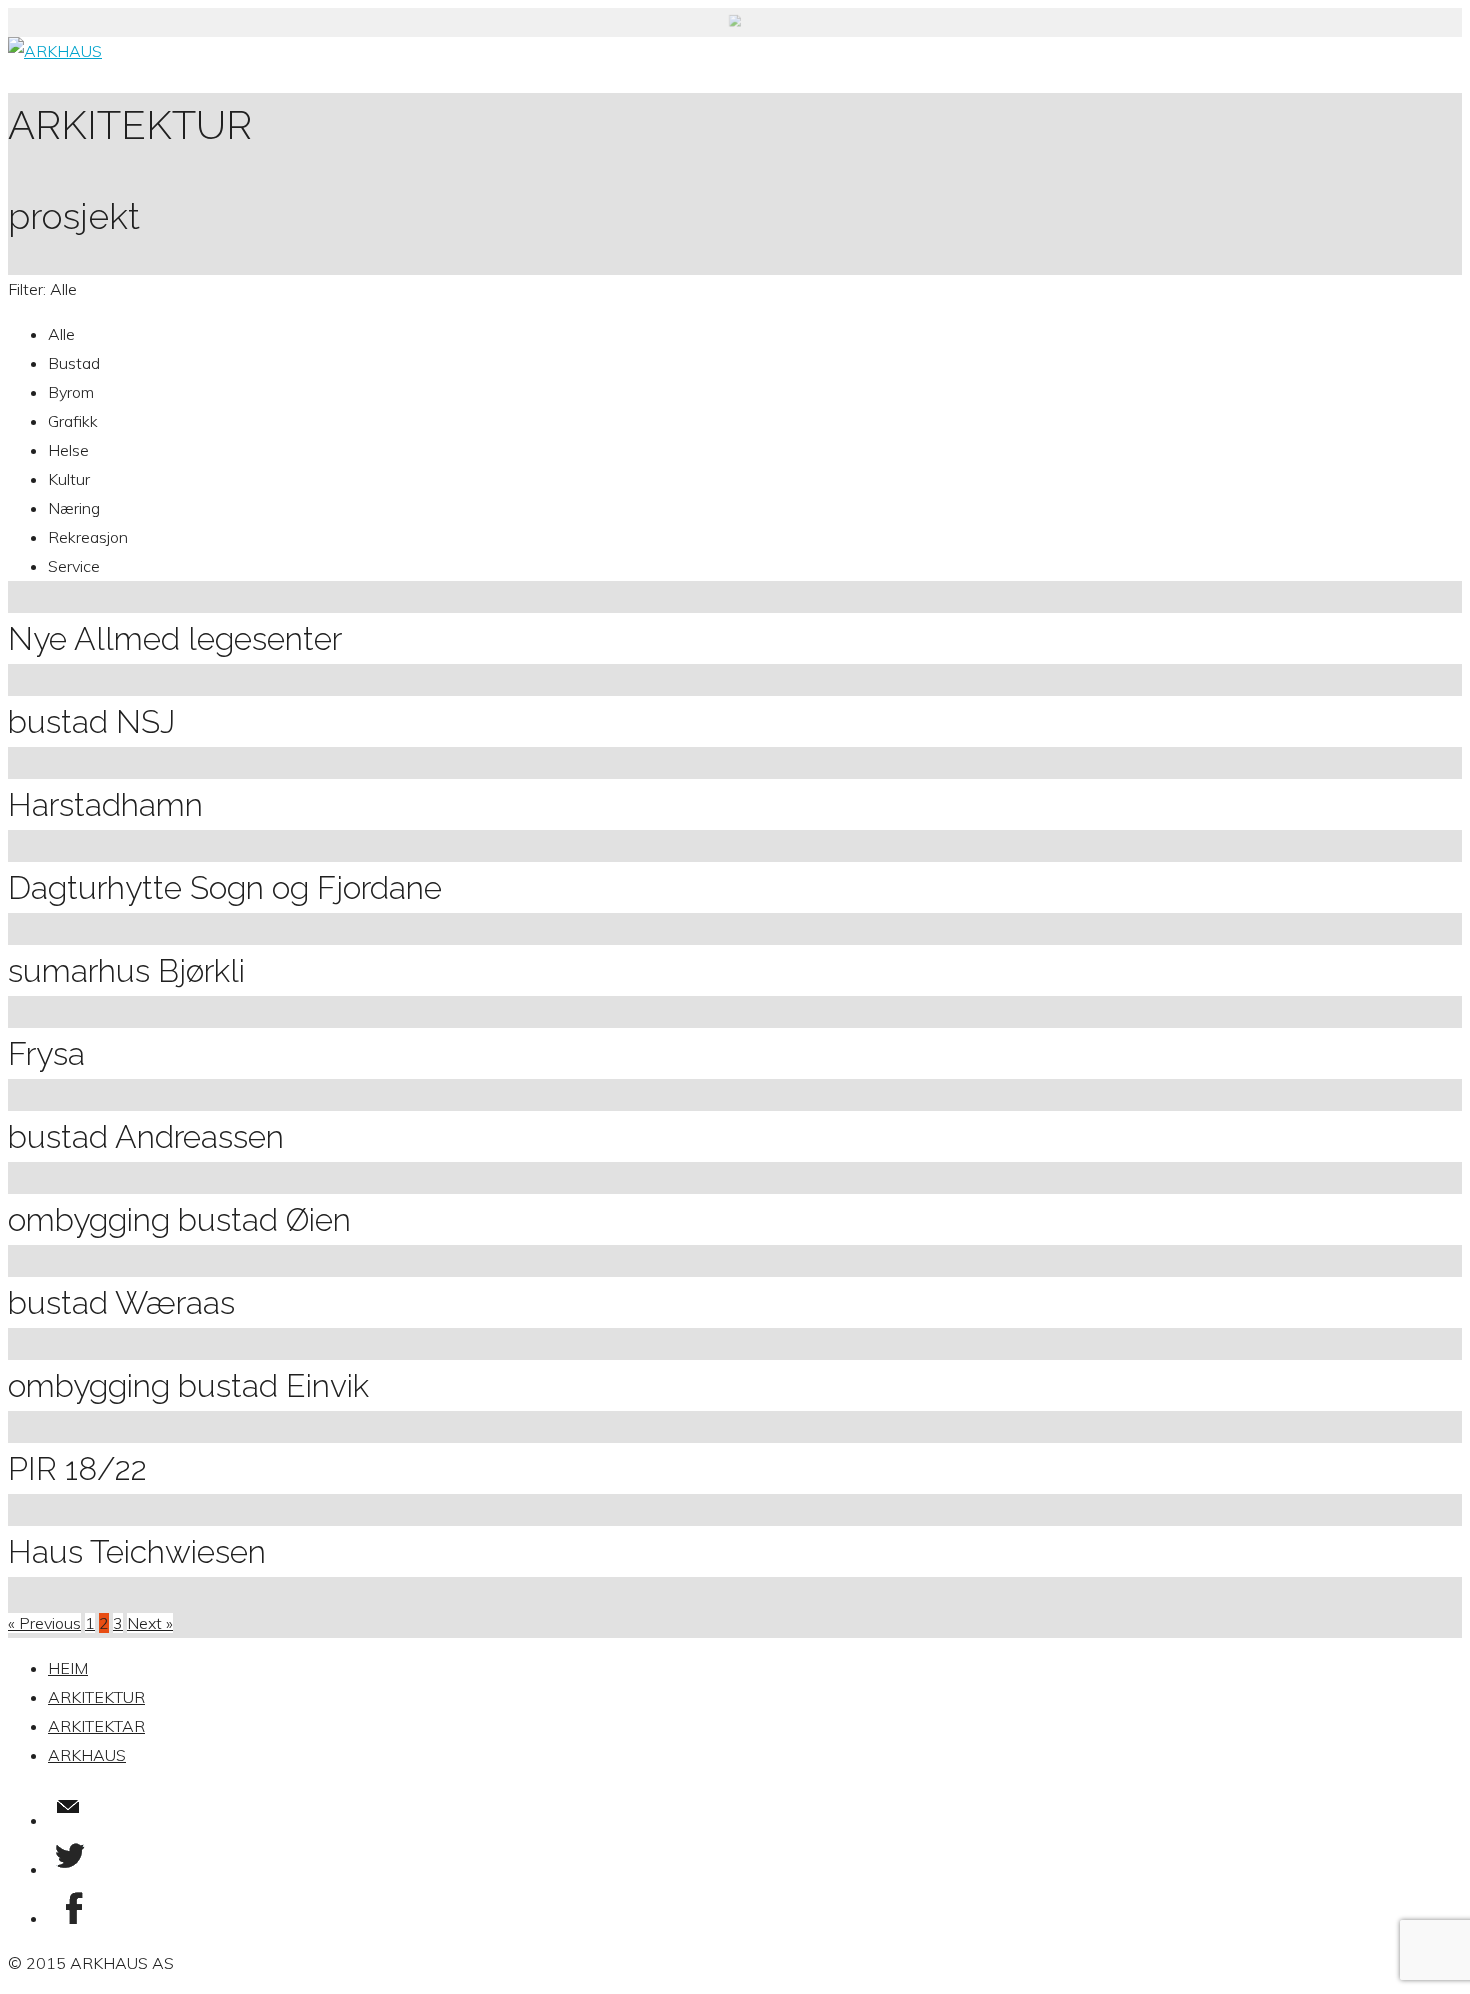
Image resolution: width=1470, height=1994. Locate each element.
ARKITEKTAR (96, 1726)
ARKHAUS (87, 1755)
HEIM (68, 1668)
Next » (150, 1623)
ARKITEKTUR (96, 1697)
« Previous (44, 1623)
